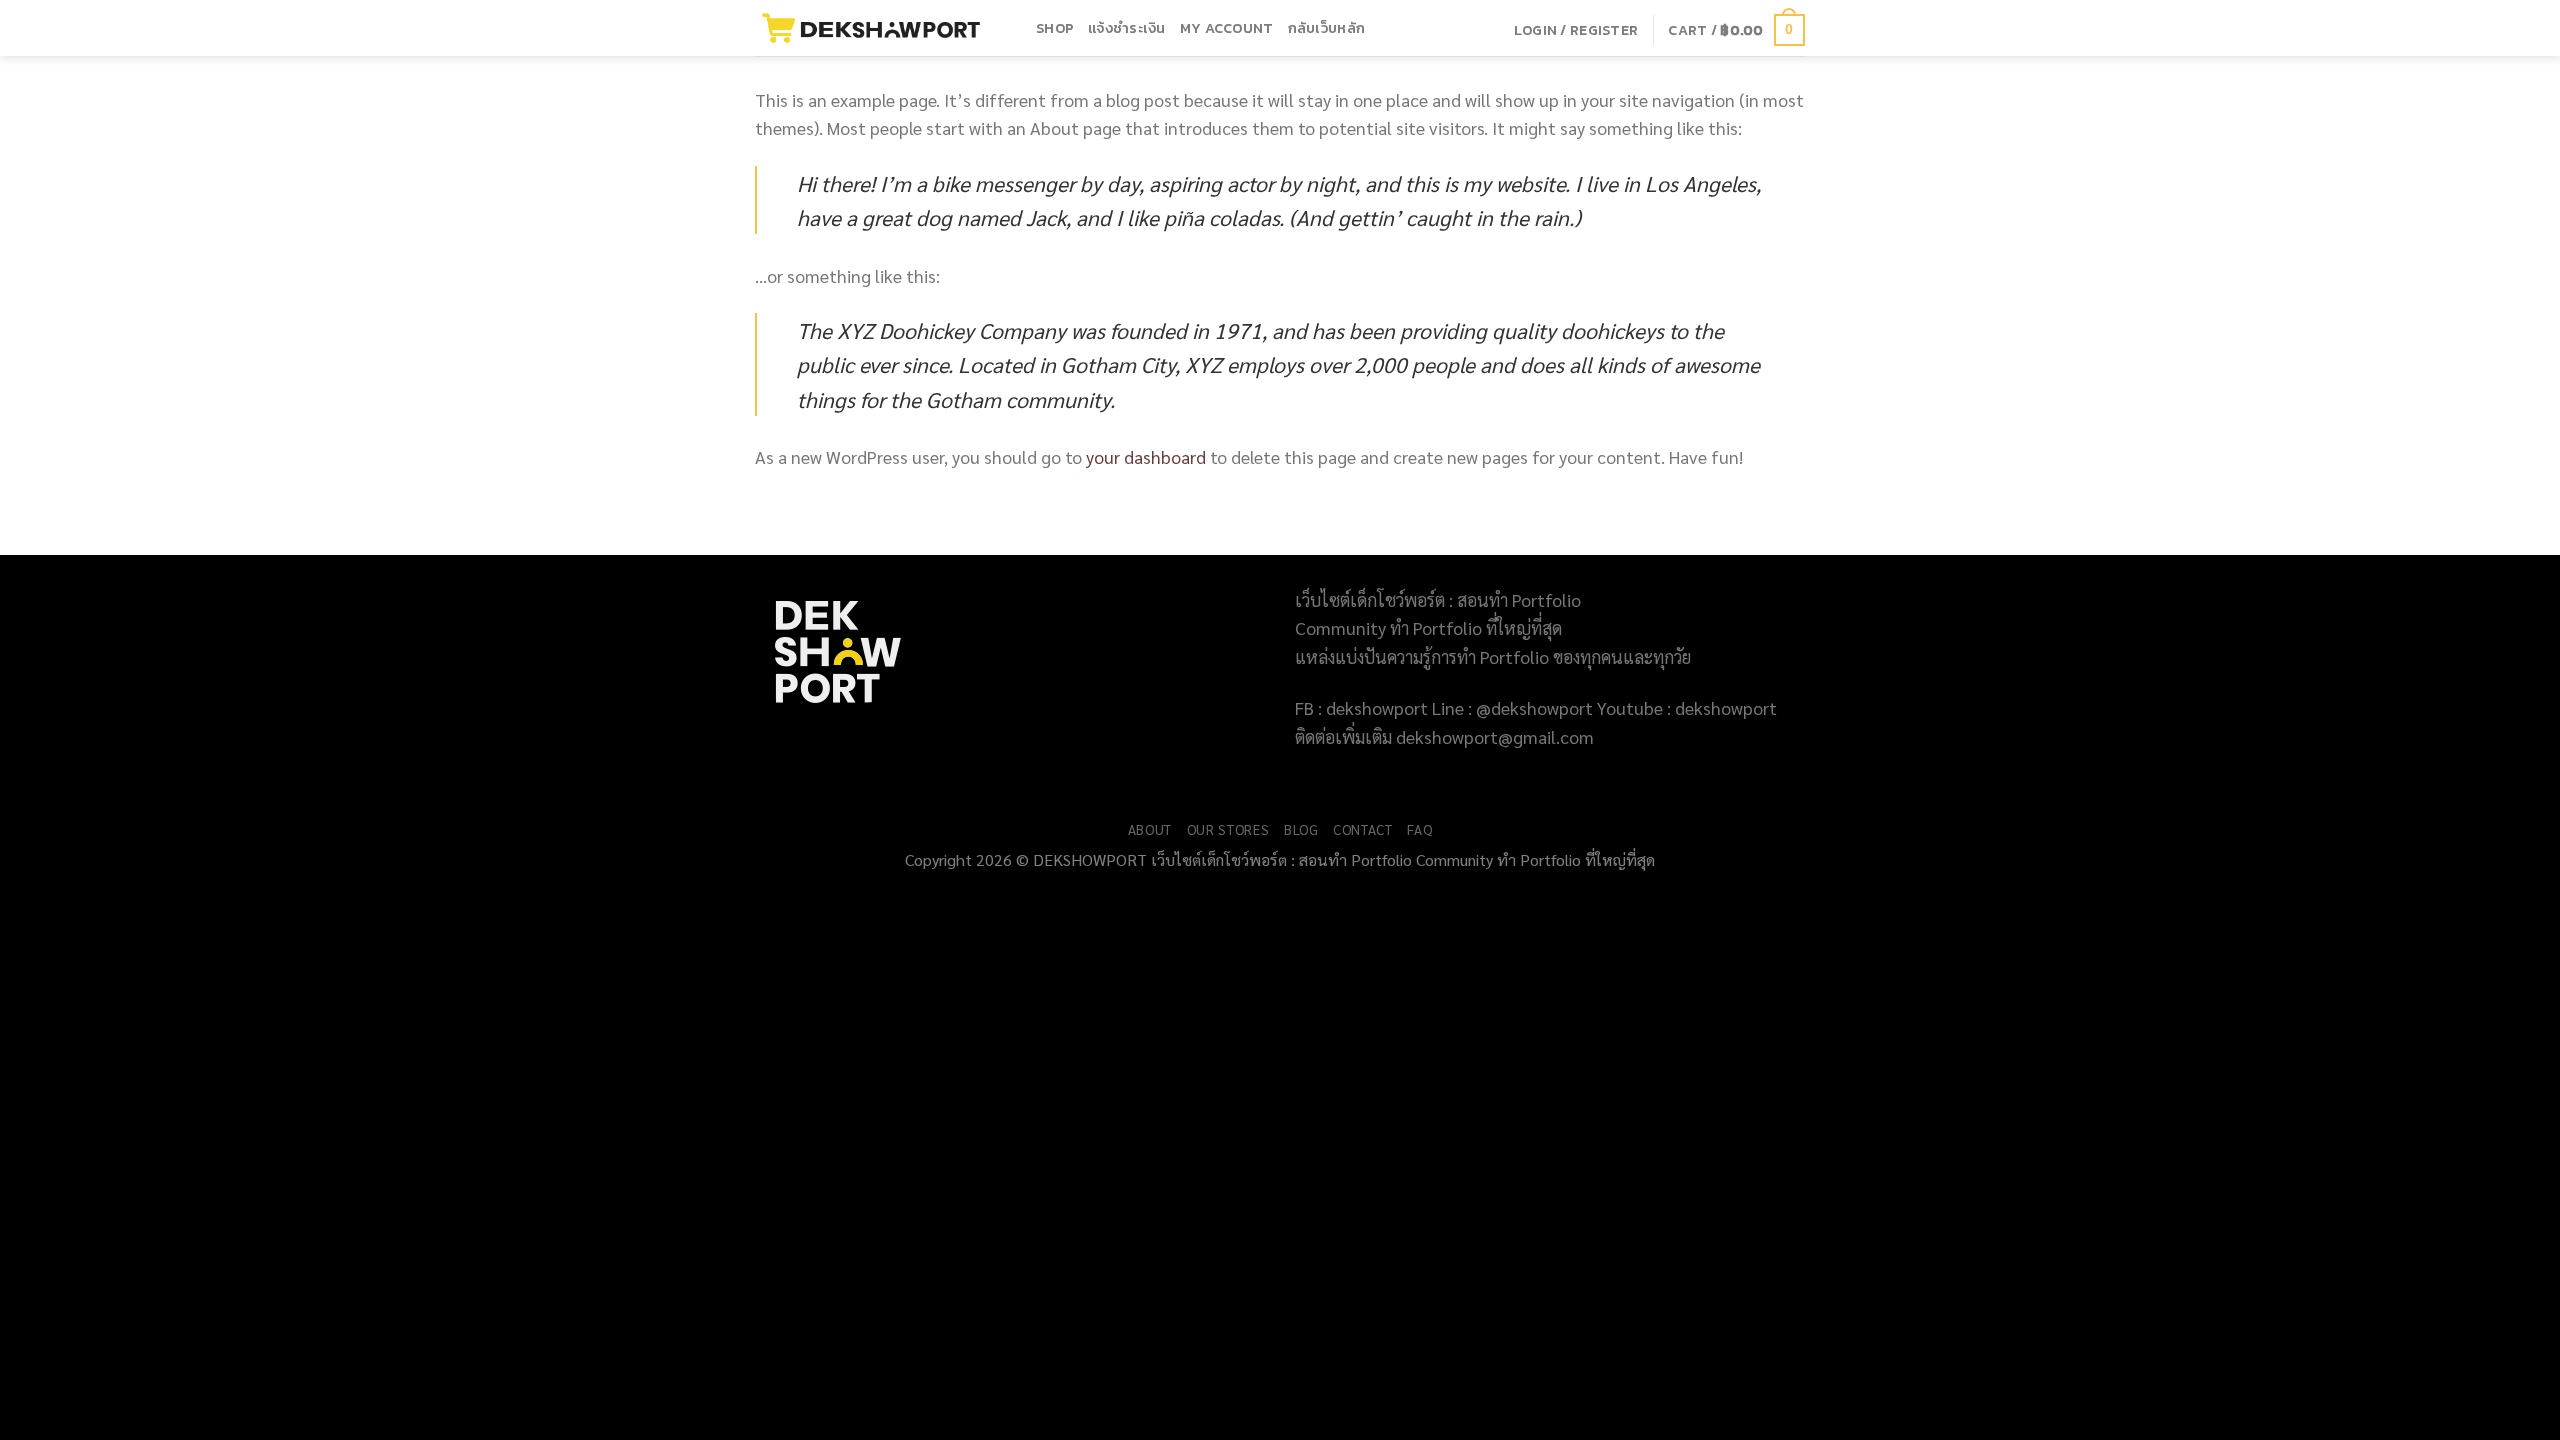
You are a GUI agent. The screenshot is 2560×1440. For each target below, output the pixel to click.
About (1150, 829)
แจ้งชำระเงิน (1127, 28)
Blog (1301, 829)
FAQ (1419, 829)
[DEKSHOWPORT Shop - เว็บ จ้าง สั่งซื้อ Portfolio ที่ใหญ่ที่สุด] (880, 28)
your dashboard (1146, 456)
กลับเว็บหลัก (1327, 28)
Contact (1363, 829)
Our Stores (1228, 829)
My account (1227, 28)
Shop (1055, 28)
